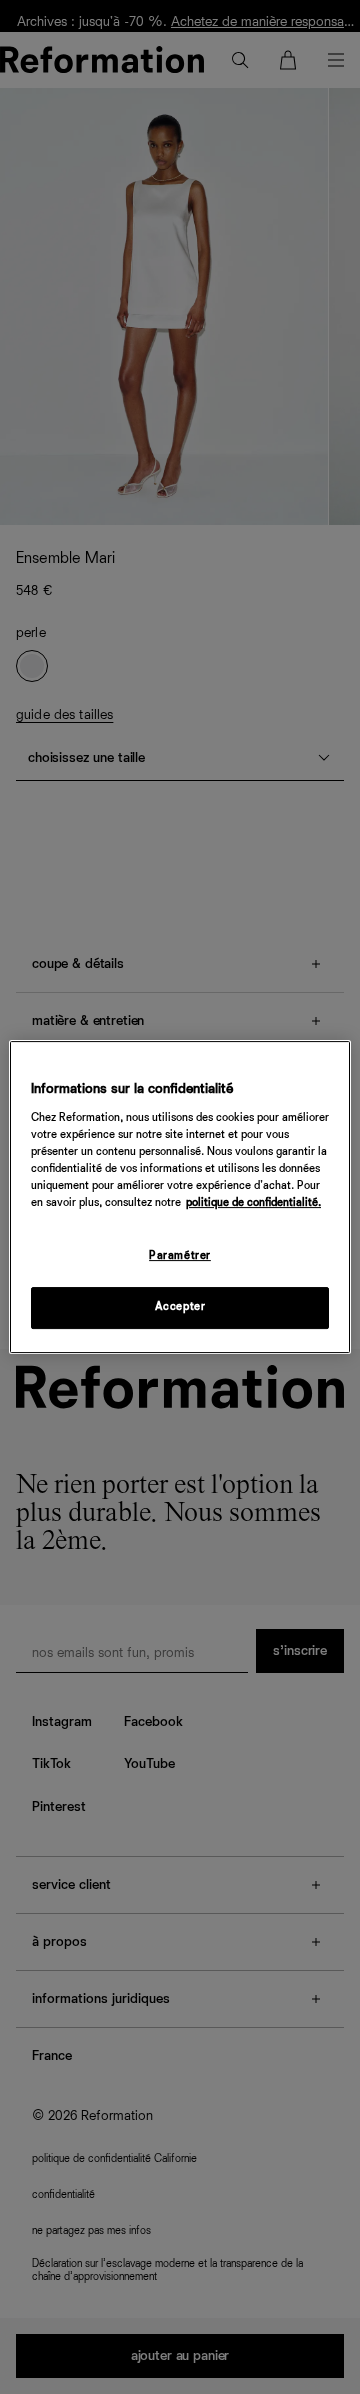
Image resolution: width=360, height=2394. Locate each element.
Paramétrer (180, 1256)
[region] (180, 1197)
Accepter (180, 1307)
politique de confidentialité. (253, 1203)
